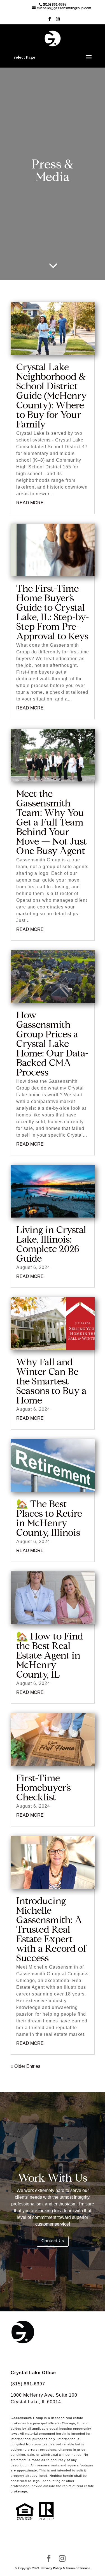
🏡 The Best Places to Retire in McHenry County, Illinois (49, 1519)
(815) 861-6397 (28, 2384)
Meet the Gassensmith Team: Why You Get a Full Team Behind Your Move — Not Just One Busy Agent (52, 823)
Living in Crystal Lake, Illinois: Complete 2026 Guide (51, 1245)
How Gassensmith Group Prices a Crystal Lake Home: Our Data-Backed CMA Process (52, 1045)
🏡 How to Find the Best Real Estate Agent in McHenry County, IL (50, 1656)
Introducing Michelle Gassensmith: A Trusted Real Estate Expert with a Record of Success (52, 1930)
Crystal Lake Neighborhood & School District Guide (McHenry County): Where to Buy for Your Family (52, 397)
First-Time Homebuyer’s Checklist (44, 1789)
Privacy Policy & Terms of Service (66, 2568)
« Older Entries (25, 2066)
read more (30, 503)
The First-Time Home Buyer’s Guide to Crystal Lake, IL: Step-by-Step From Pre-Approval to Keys (53, 613)
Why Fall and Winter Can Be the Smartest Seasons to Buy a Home (51, 1382)
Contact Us (53, 2241)
